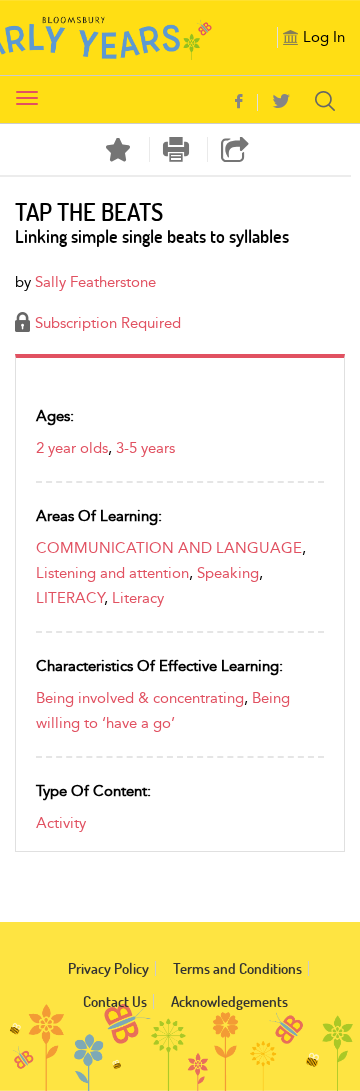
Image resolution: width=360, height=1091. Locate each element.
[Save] (118, 150)
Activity (61, 823)
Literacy (138, 598)
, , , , (171, 573)
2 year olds (72, 448)
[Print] (176, 149)
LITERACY (70, 598)
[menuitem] (246, 102)
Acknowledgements (229, 1001)
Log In (324, 37)
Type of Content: (93, 791)
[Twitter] (281, 102)
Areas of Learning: (99, 516)
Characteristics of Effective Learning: (159, 666)
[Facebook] (238, 102)
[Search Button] (330, 101)
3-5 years (145, 448)
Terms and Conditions (237, 968)
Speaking (228, 573)
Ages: (55, 416)
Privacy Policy (108, 968)
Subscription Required (108, 323)
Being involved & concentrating (140, 698)
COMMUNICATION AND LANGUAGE (169, 548)
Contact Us (115, 1001)
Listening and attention (112, 573)
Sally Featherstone (95, 282)
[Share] (234, 149)
